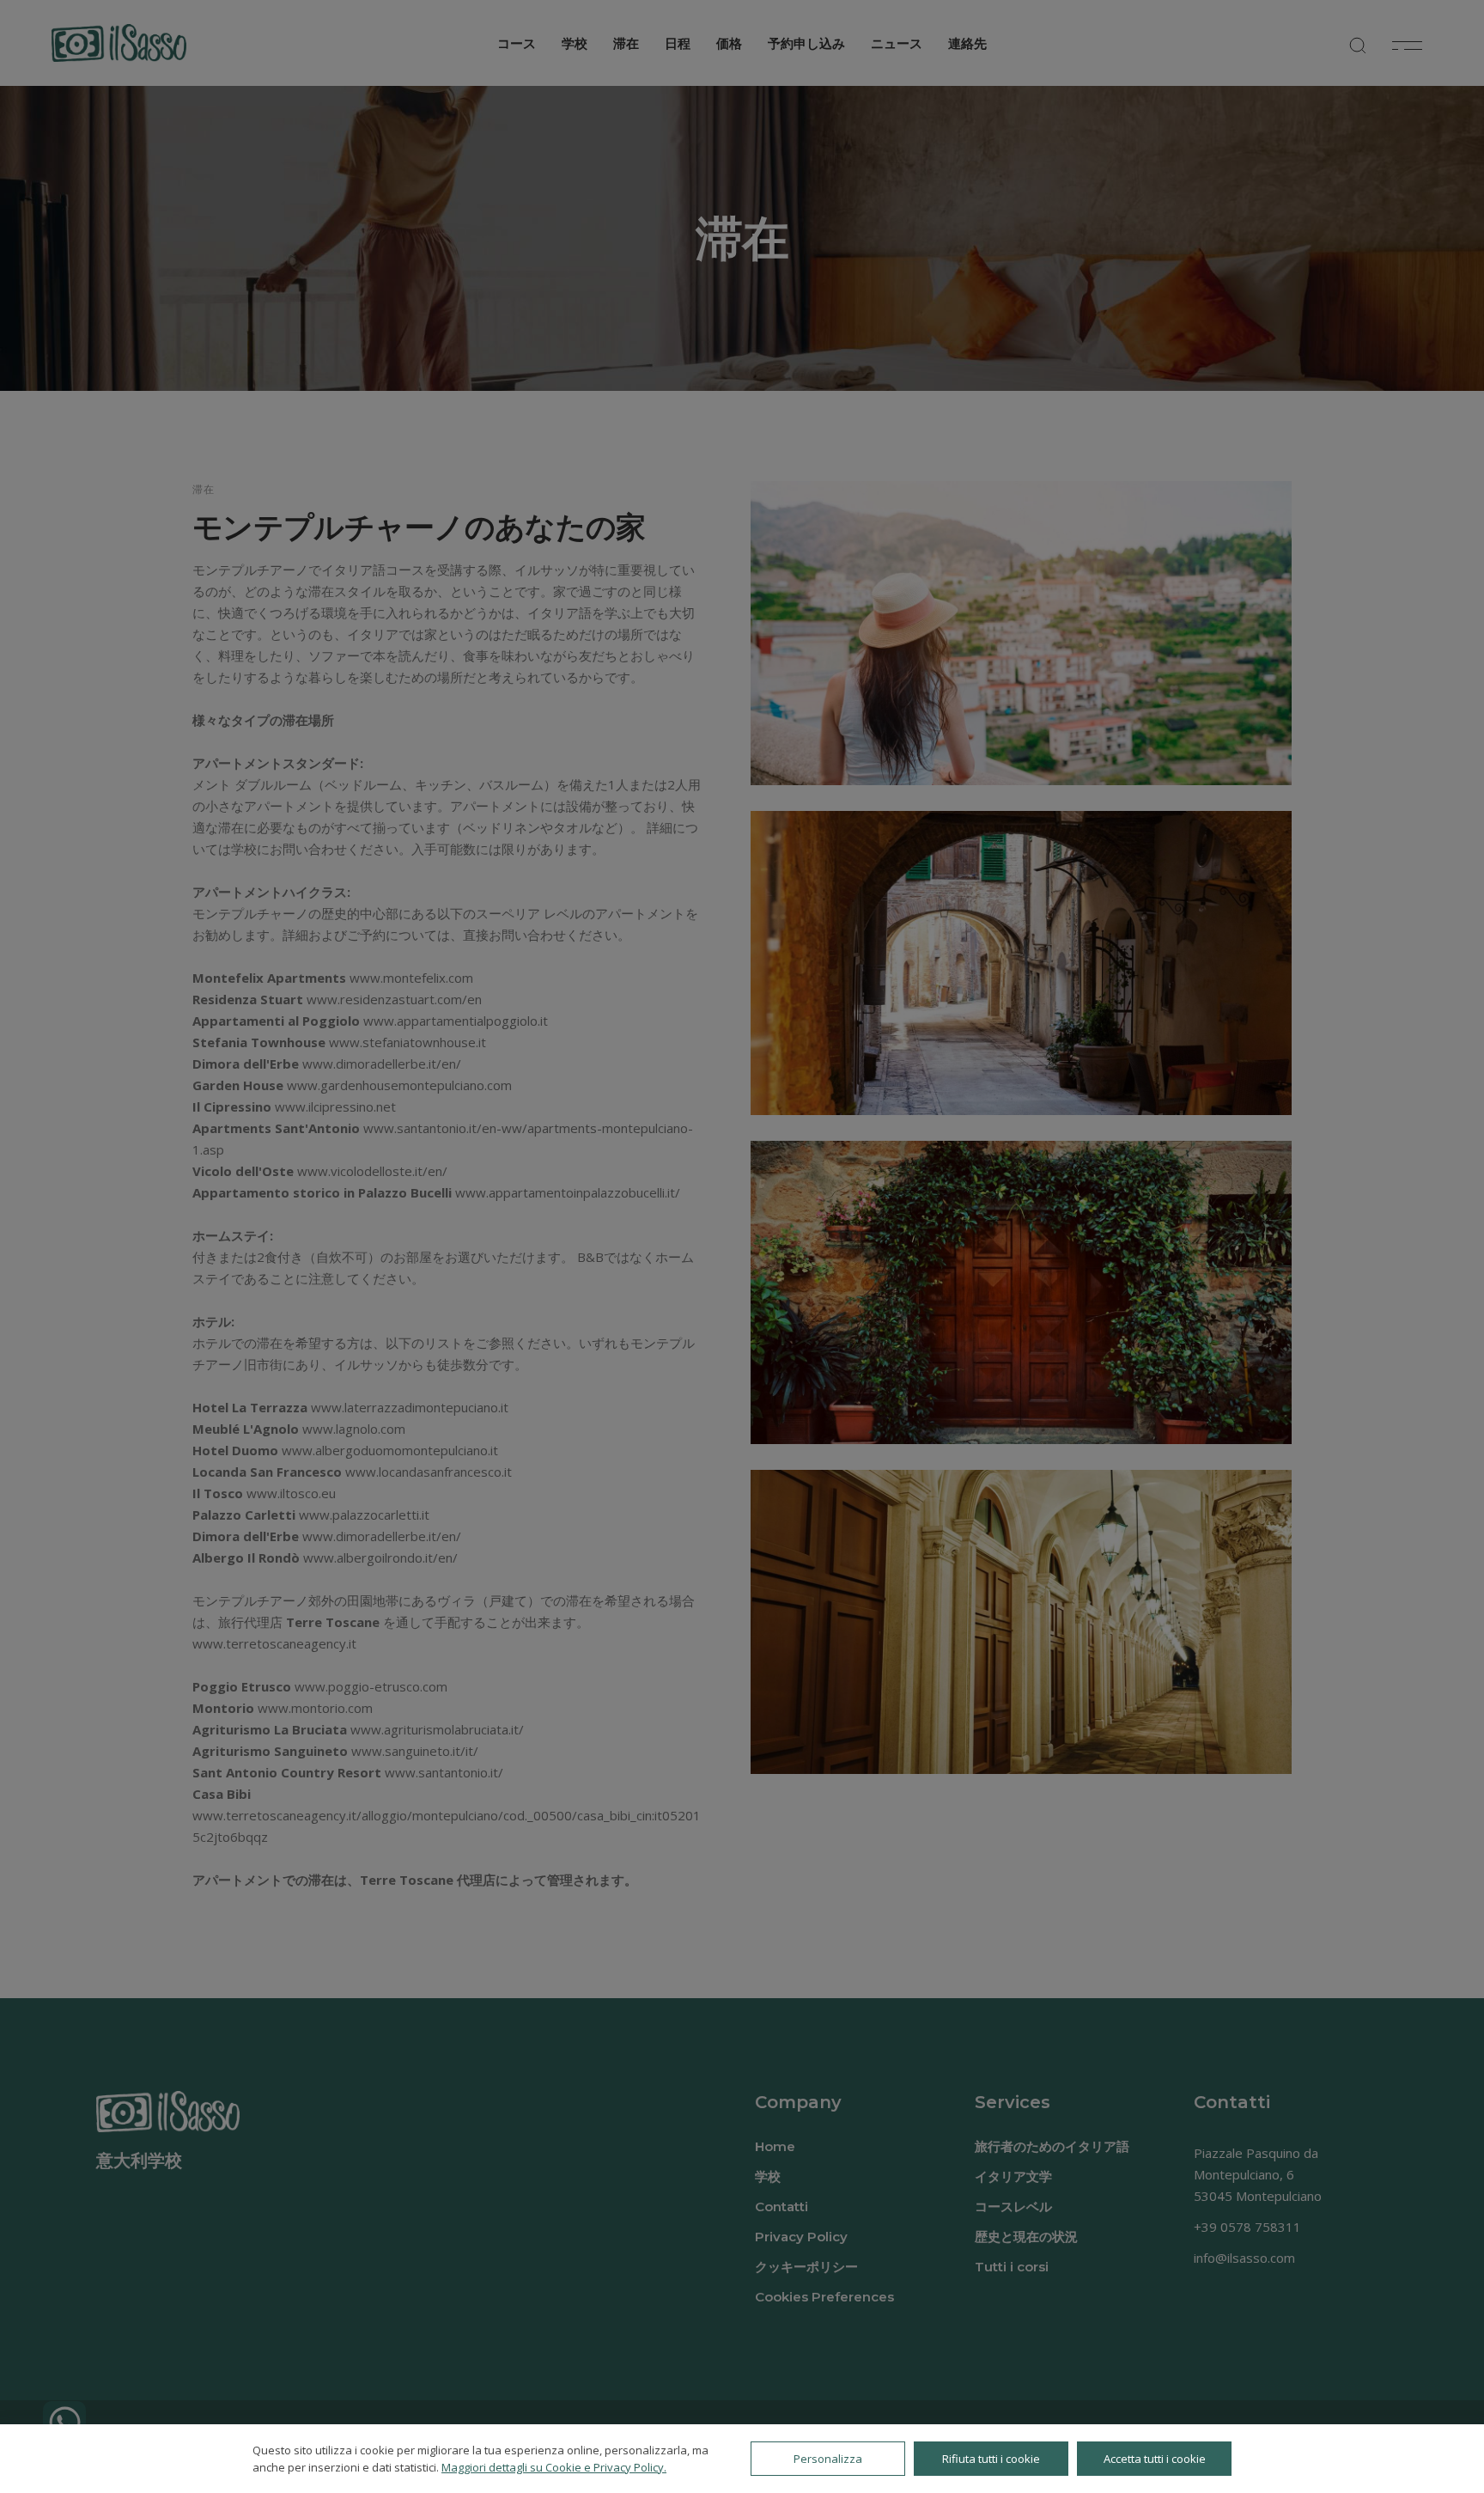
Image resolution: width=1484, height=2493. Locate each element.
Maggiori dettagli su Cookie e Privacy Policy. (554, 2467)
